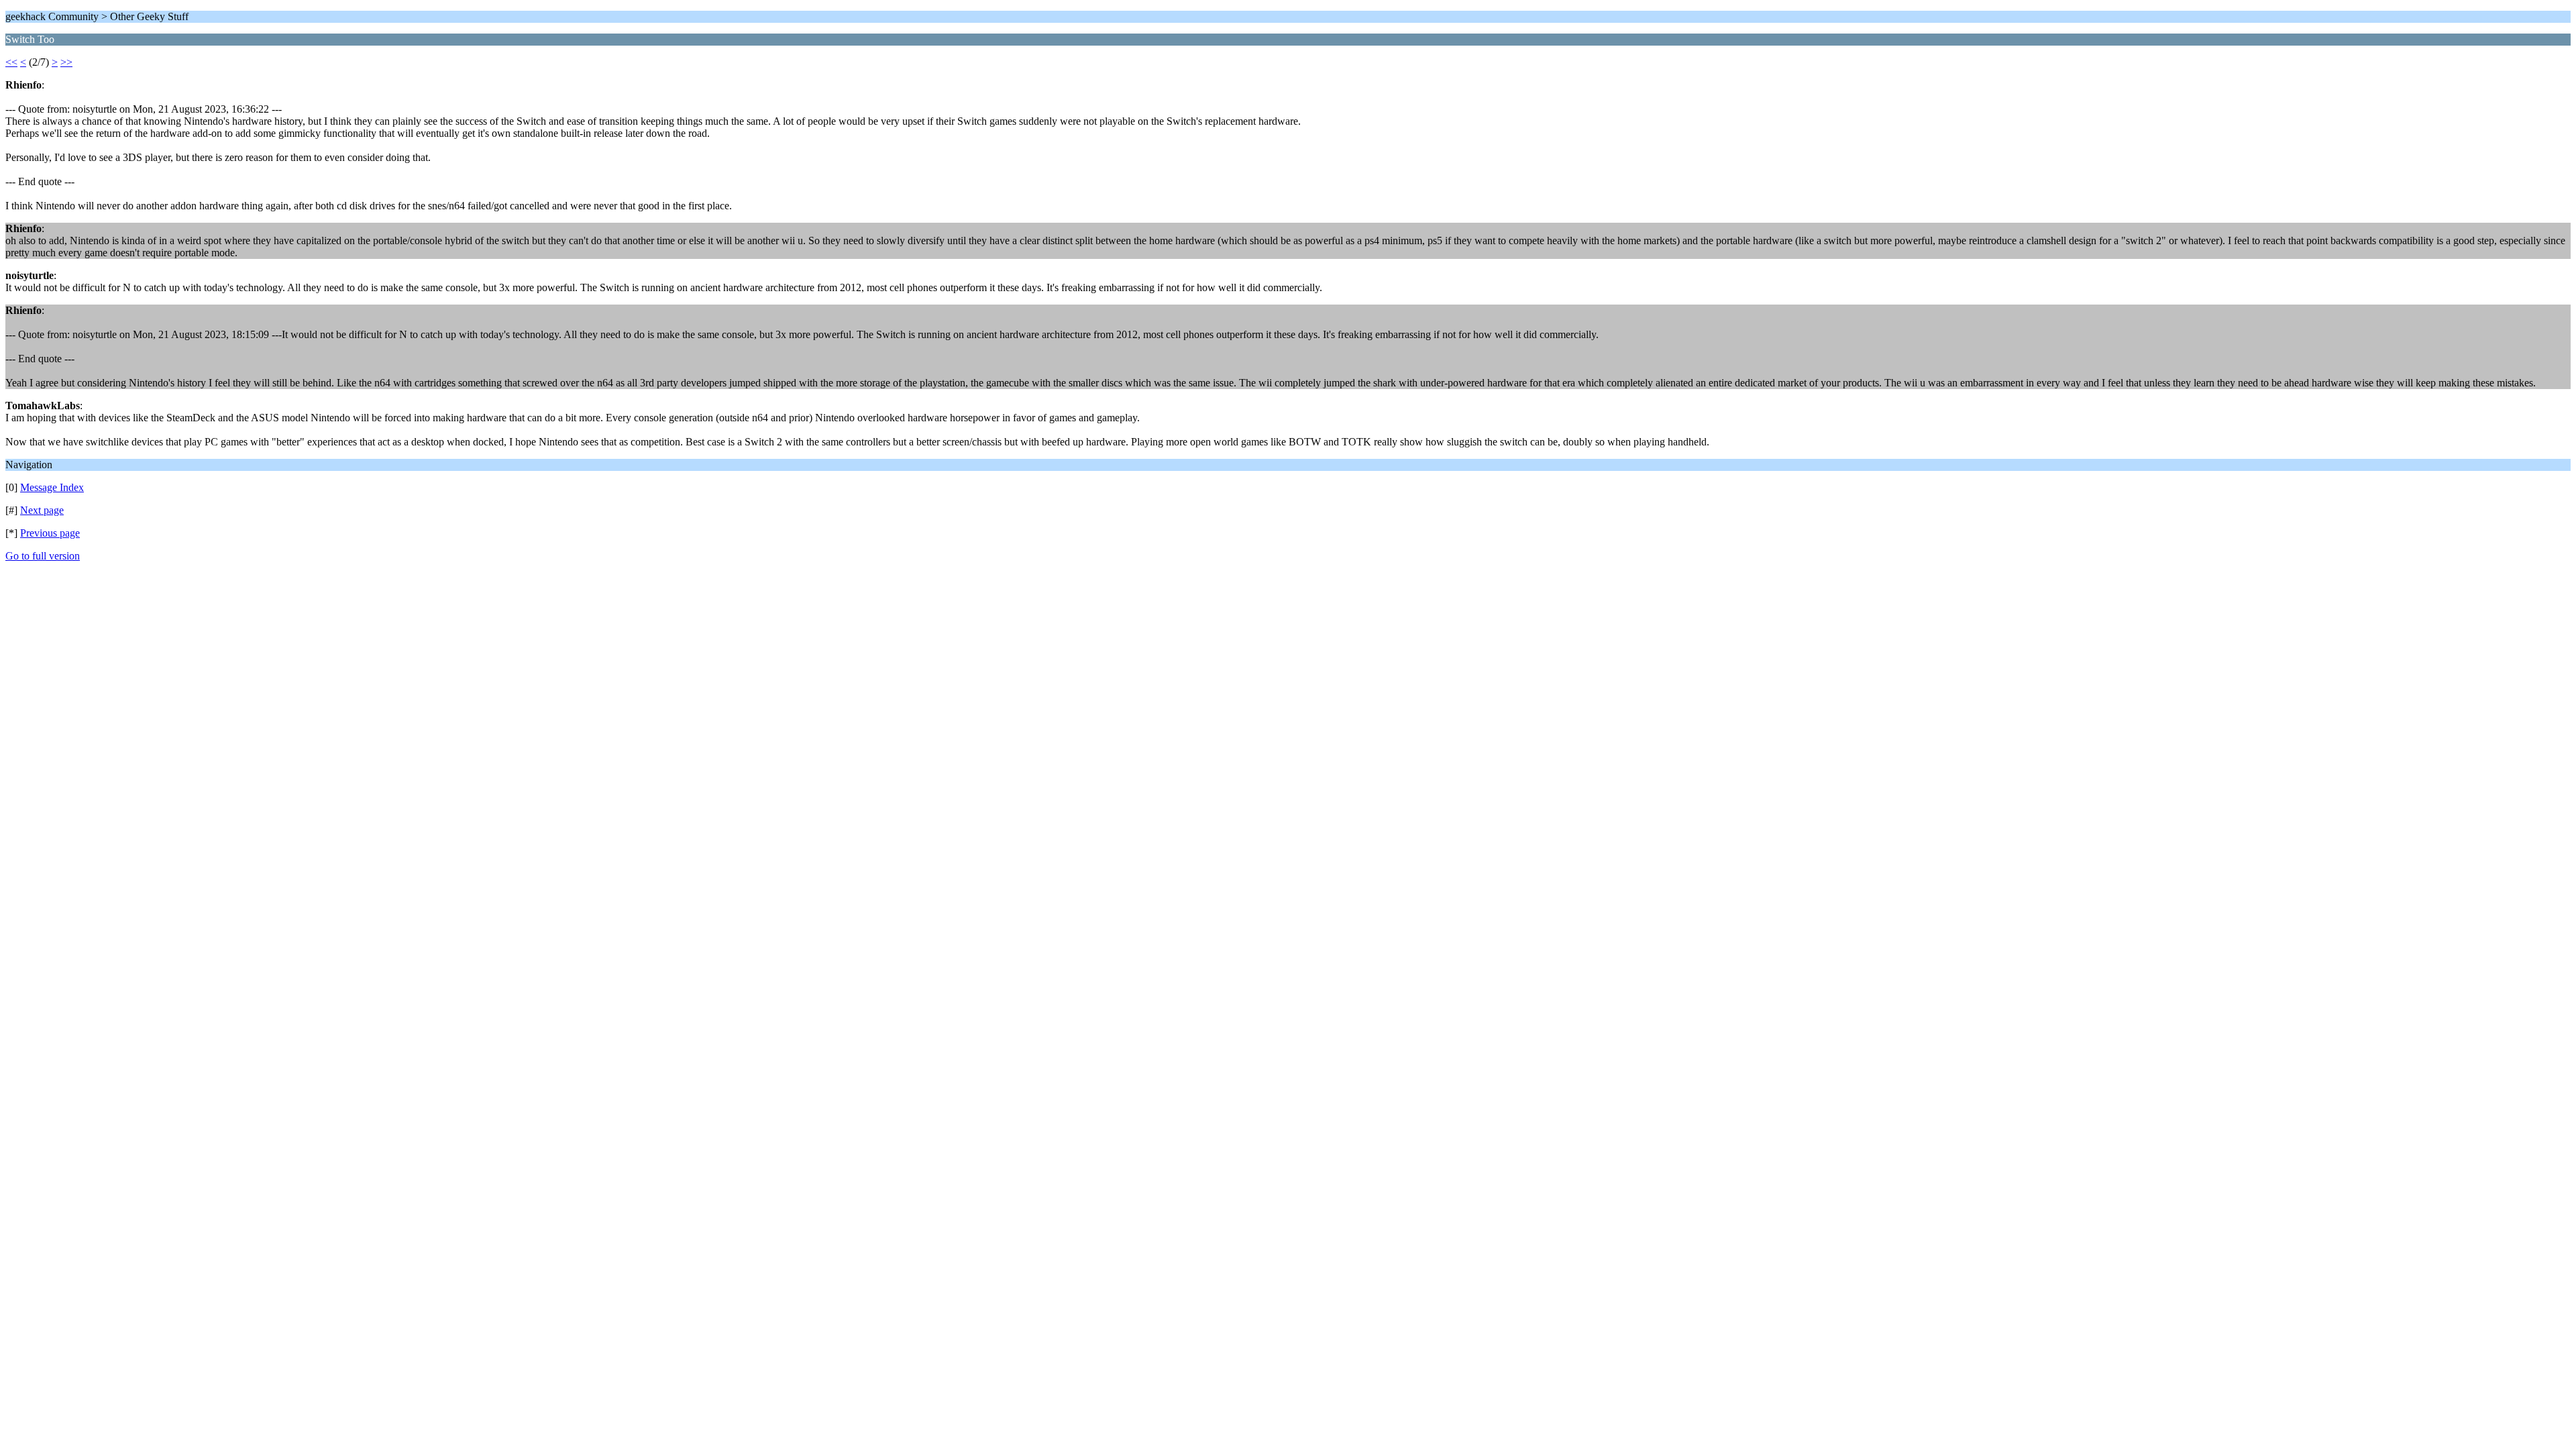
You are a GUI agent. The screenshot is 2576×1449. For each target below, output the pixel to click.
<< (11, 62)
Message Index (52, 487)
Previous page (50, 533)
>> (66, 62)
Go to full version (43, 556)
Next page (42, 510)
